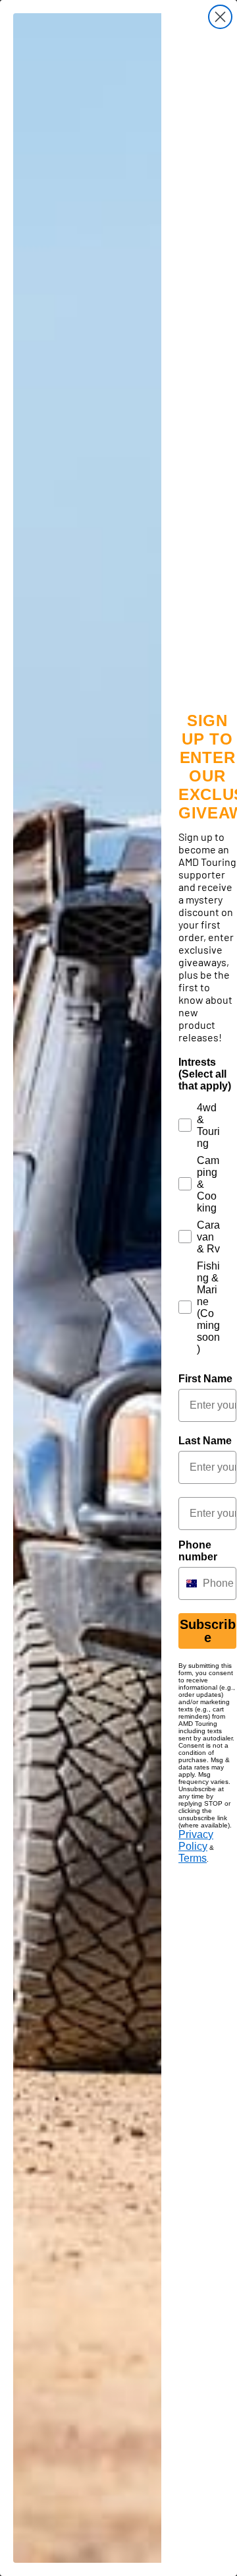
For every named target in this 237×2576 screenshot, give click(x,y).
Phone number (198, 1551)
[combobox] (188, 1583)
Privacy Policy (196, 1840)
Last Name (205, 1441)
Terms (193, 1858)
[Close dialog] (220, 17)
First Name (205, 1379)
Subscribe (208, 1631)
